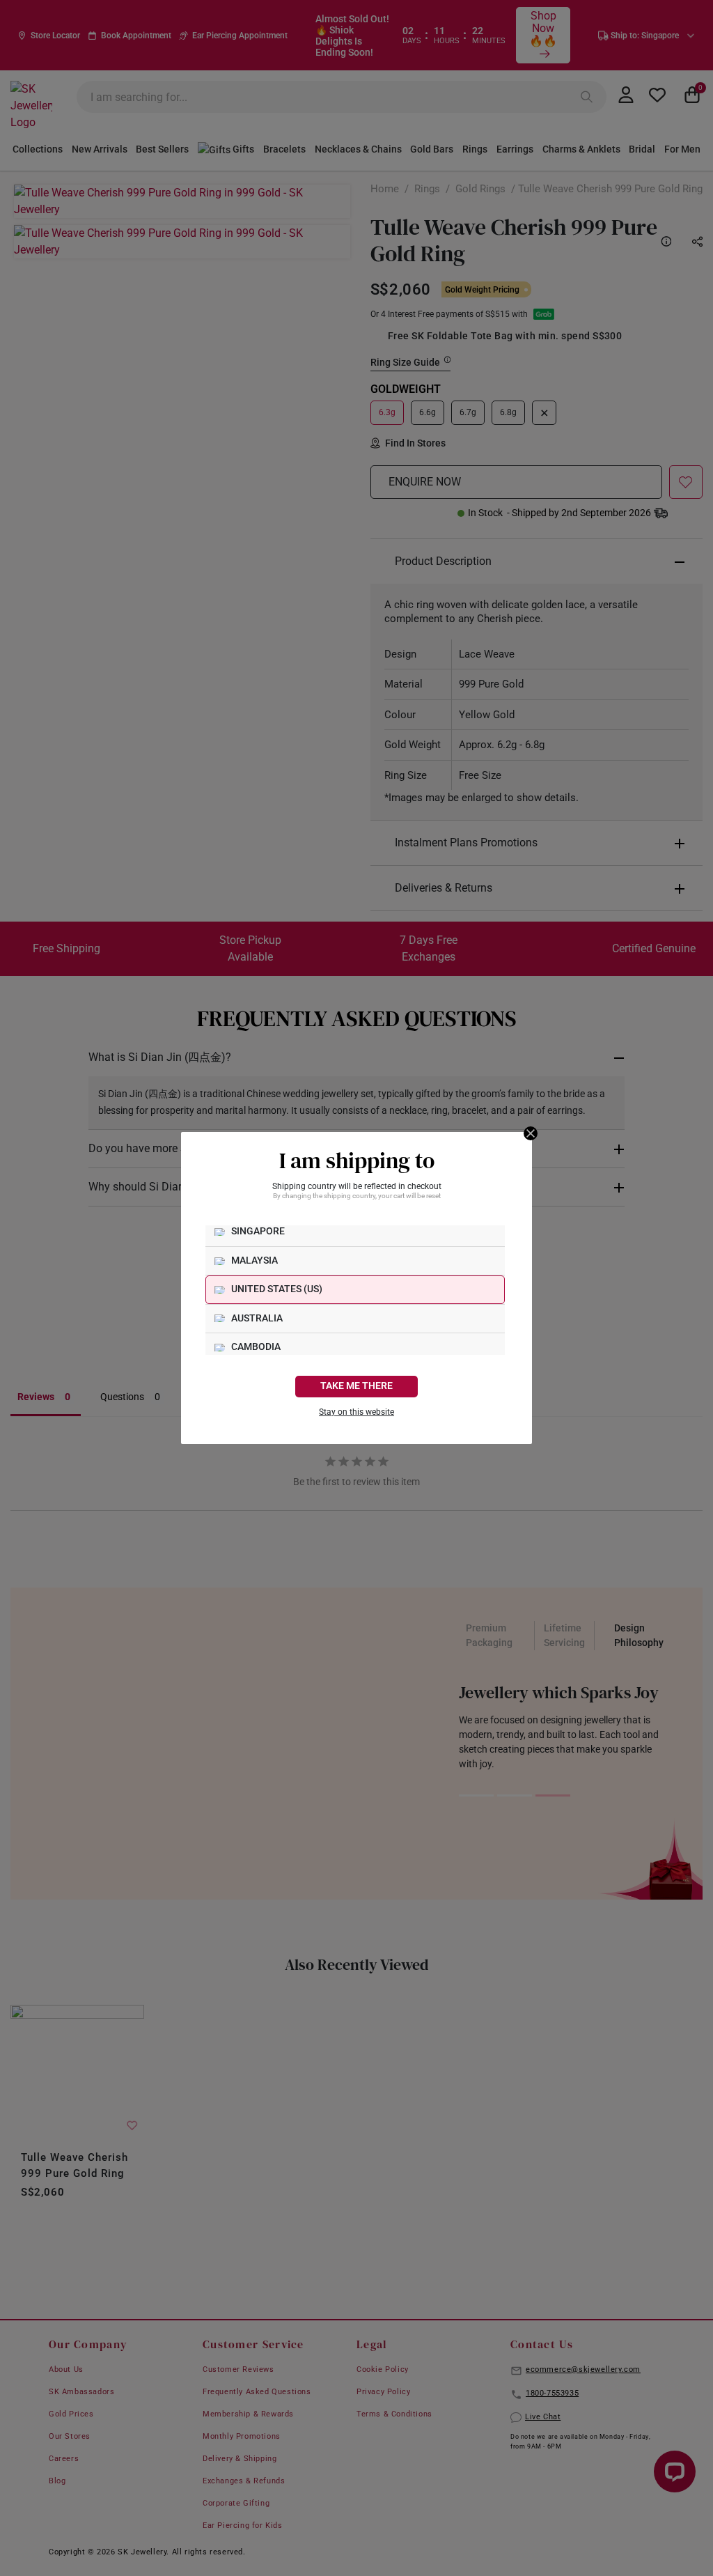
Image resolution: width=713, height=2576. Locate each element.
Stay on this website (356, 1412)
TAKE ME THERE (356, 1386)
